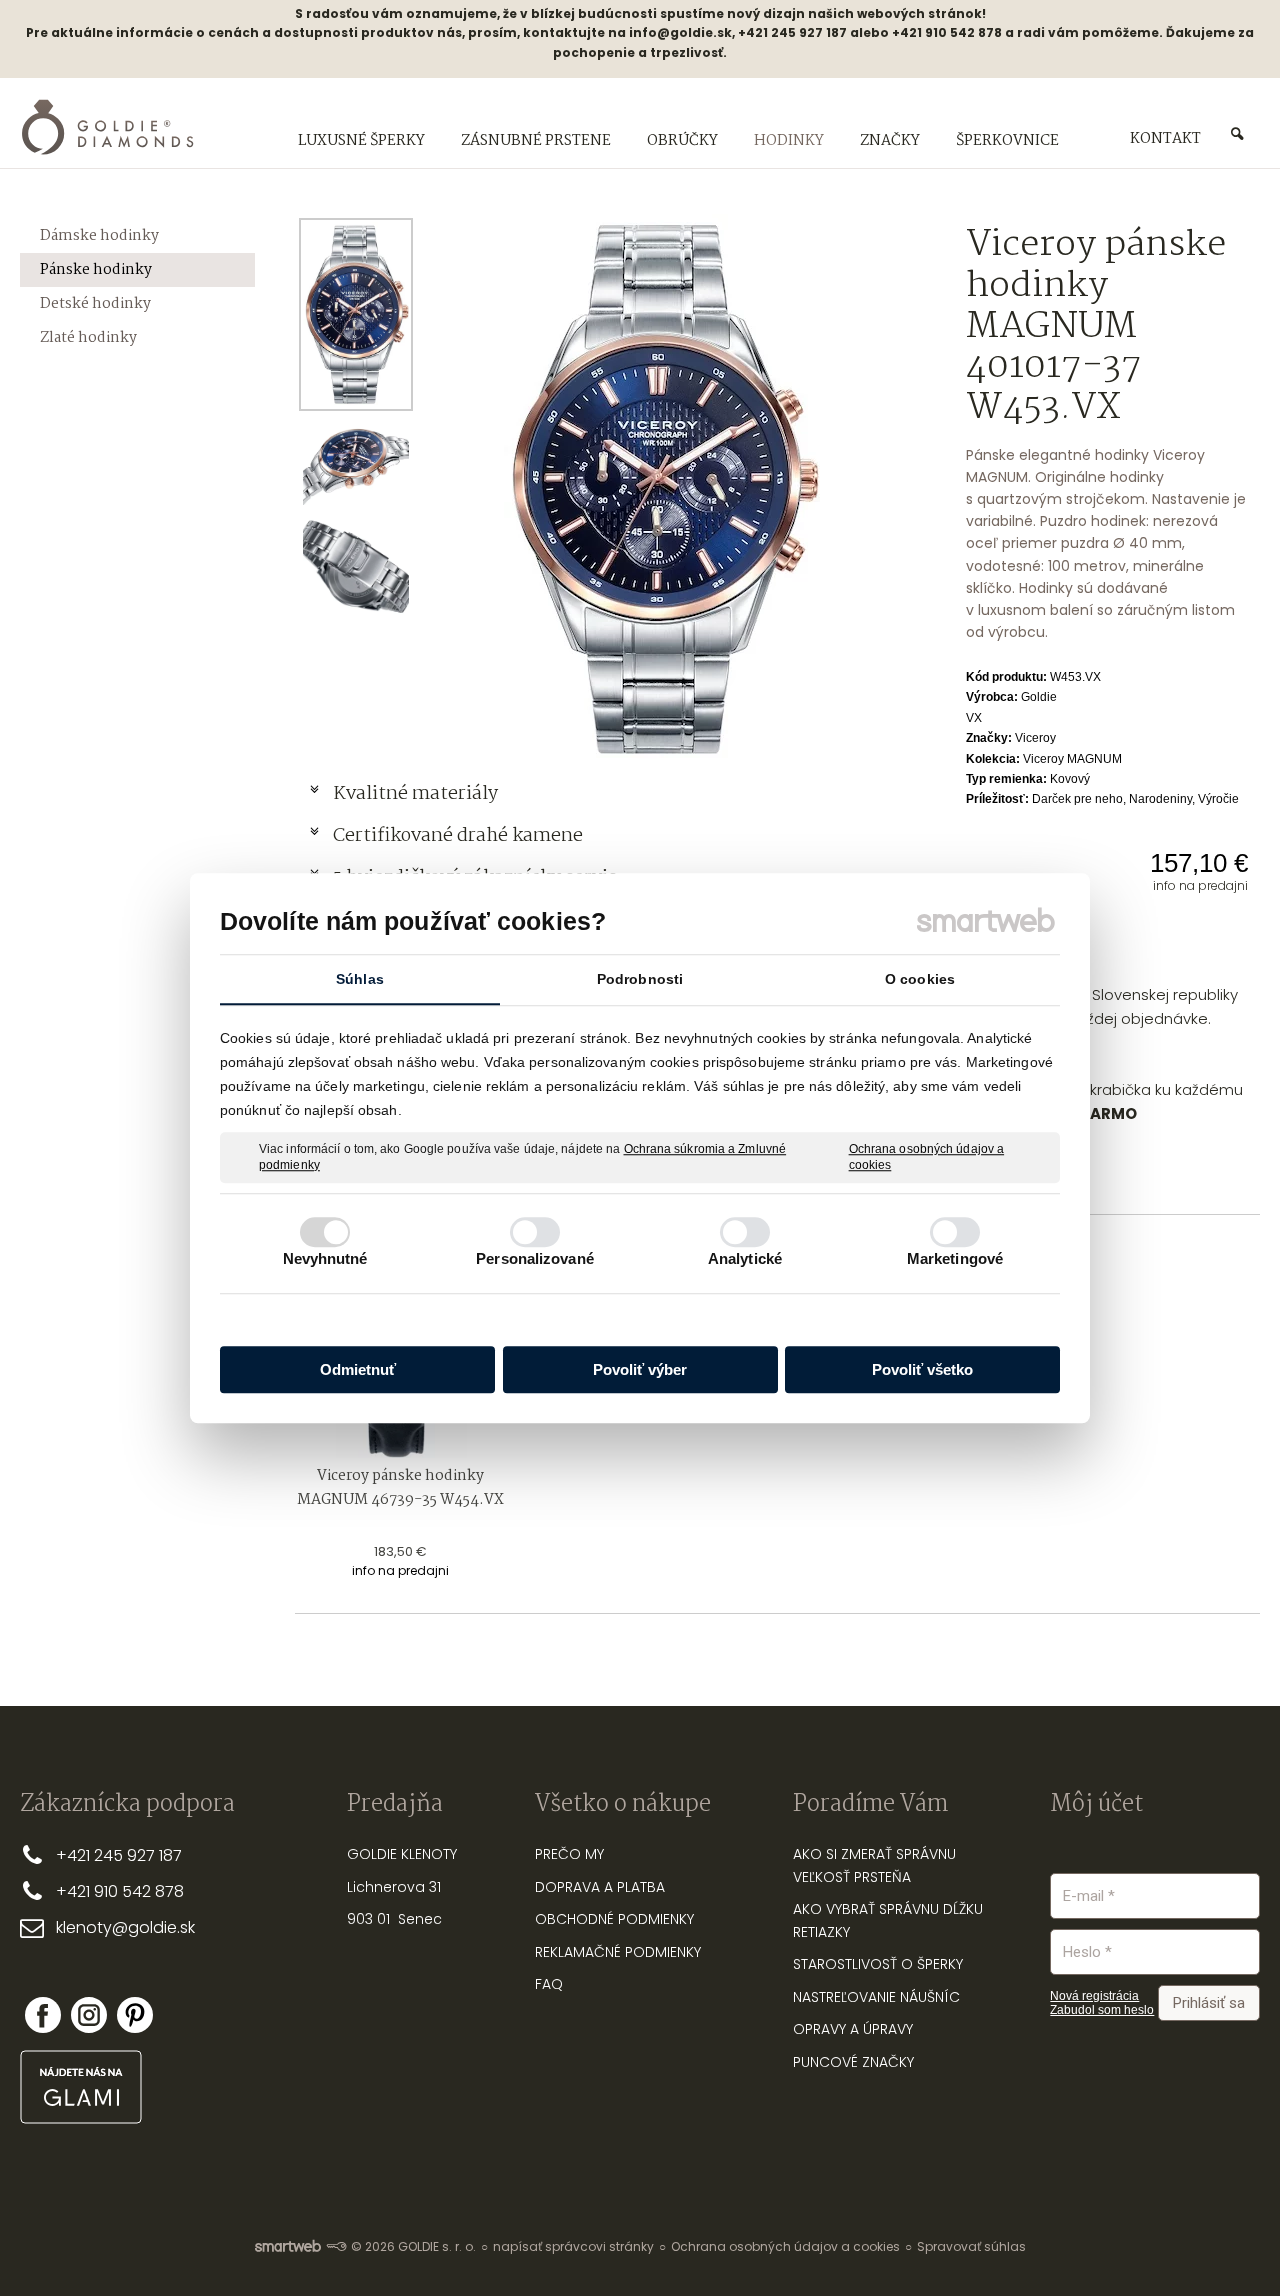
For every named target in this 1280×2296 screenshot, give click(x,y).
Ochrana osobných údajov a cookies (927, 1157)
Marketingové (955, 1258)
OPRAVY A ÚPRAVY (853, 2029)
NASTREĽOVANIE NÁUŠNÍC (876, 1997)
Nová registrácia (1094, 1996)
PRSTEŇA (882, 1877)
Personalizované (535, 1258)
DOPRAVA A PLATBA (600, 1887)
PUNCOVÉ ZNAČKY (853, 2062)
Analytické (745, 1258)
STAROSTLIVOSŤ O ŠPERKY (878, 1964)
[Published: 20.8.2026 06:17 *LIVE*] (336, 2246)
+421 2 (79, 1855)
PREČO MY (569, 1854)
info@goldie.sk (680, 32)
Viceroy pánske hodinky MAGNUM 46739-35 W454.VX (400, 1488)
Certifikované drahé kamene (460, 836)
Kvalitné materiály (417, 794)
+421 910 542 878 (120, 1891)
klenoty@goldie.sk (125, 1927)
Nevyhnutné (325, 1258)
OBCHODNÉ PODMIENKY (614, 1919)
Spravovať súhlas (971, 2246)
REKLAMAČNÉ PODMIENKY (618, 1952)
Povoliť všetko (922, 1369)
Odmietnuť (358, 1369)
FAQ (549, 1984)
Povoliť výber (640, 1369)
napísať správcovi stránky (573, 2246)
